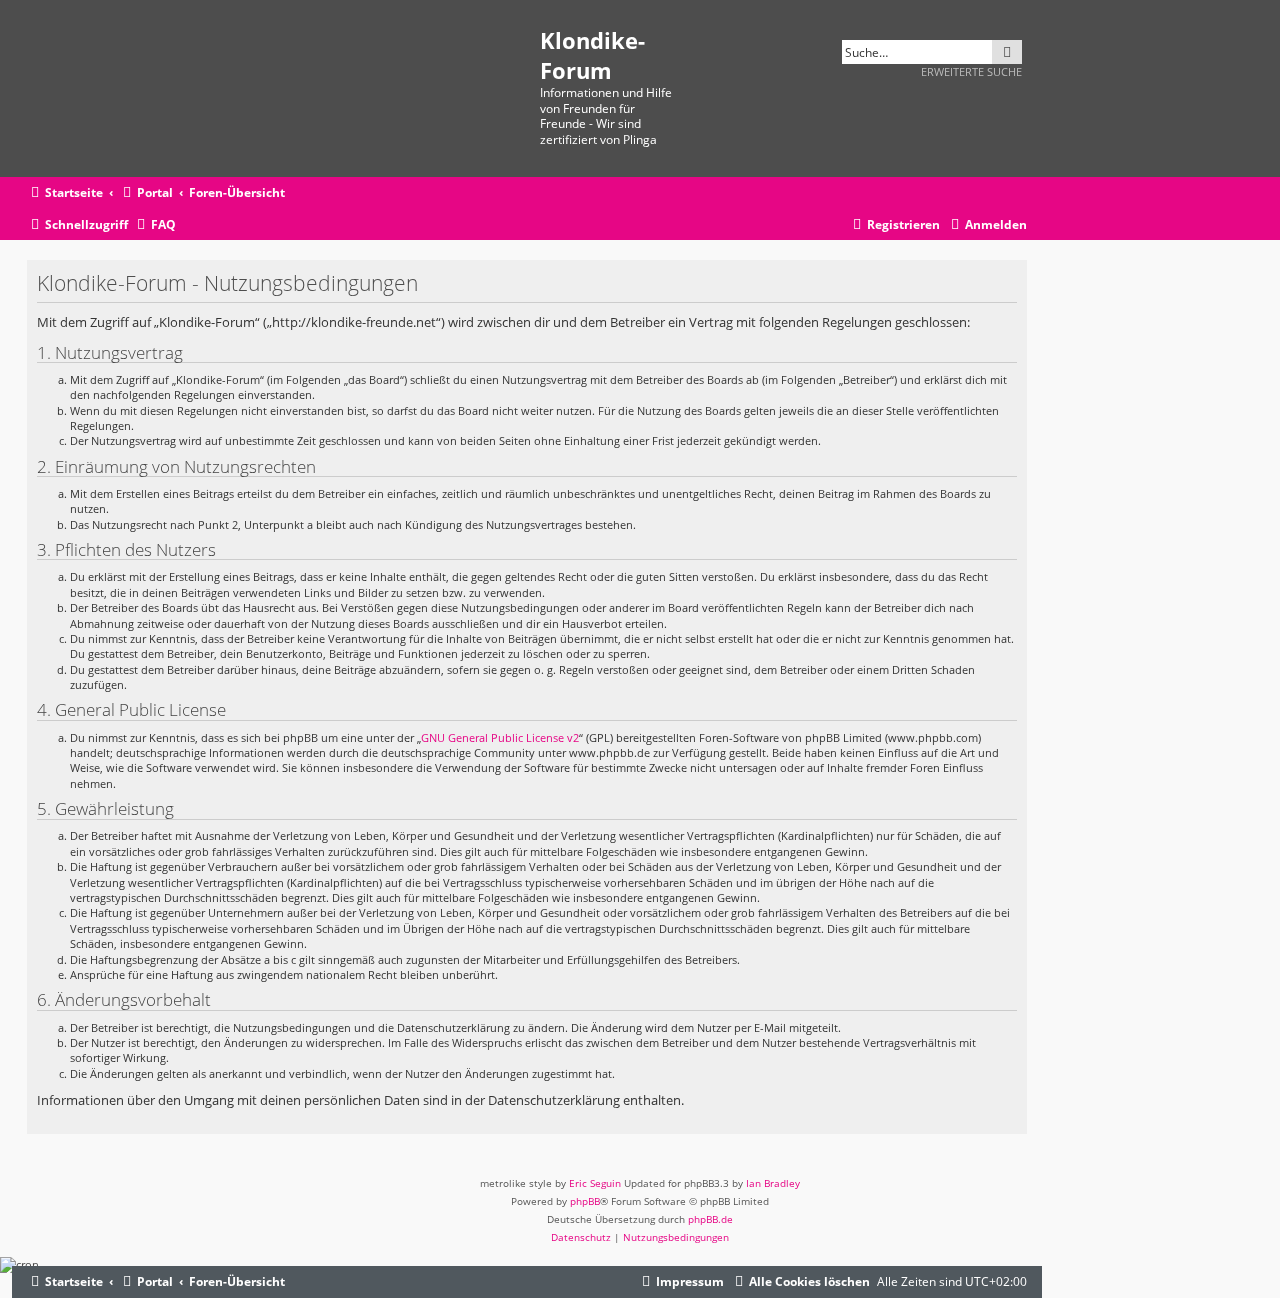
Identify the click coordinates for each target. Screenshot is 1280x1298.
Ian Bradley (773, 1183)
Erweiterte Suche (971, 71)
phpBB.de (710, 1219)
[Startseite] (283, 88)
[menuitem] (154, 225)
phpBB (585, 1201)
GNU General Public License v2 (500, 737)
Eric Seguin (595, 1183)
